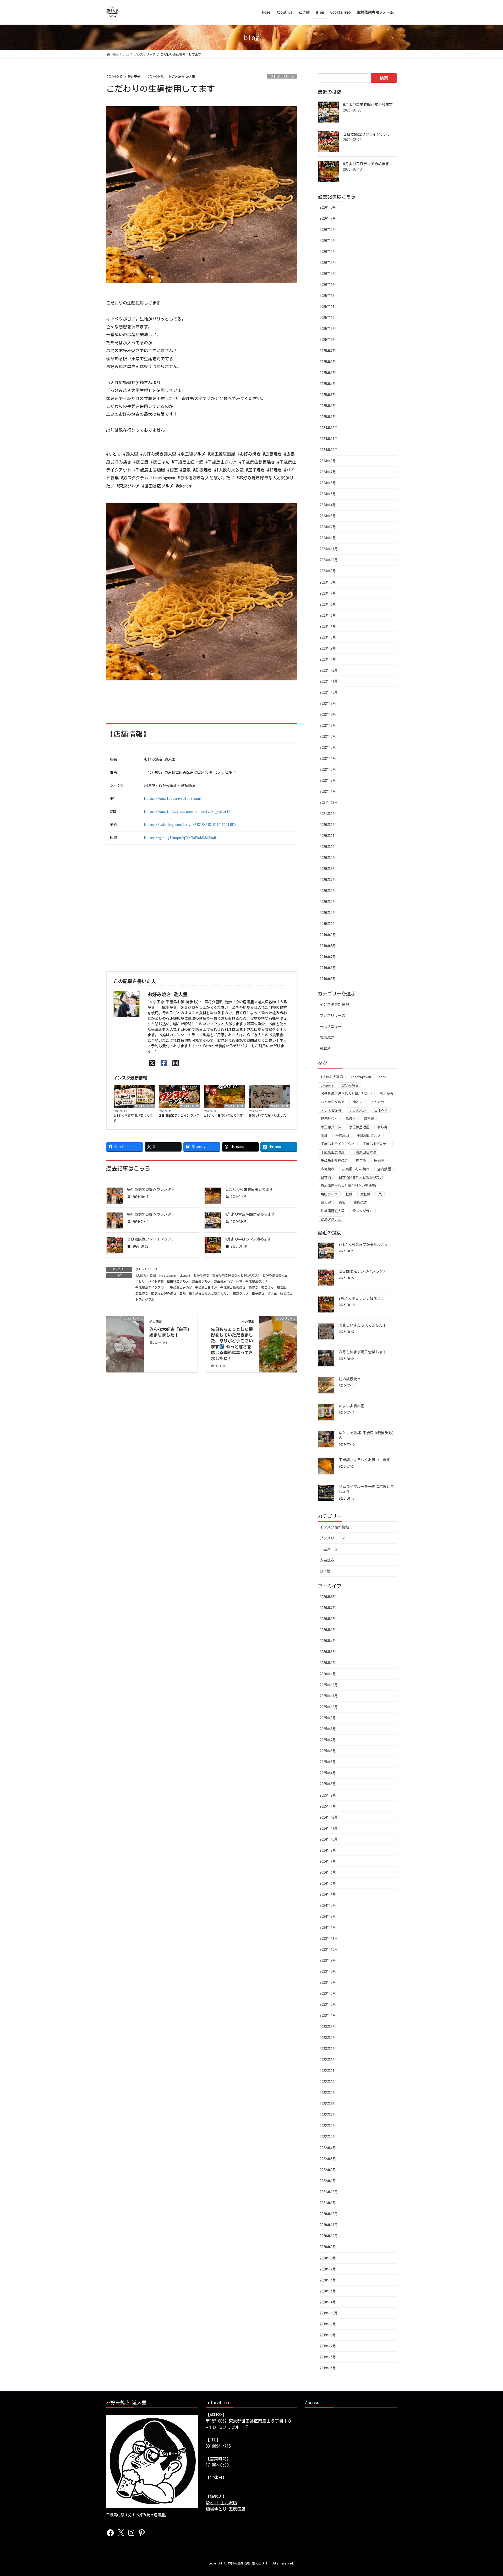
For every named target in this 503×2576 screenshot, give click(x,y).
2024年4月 (328, 505)
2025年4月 (328, 384)
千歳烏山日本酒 (206, 1287)
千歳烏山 (342, 1135)
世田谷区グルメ (178, 1281)
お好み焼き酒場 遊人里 (244, 2563)
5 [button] (206, 678)
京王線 (369, 1119)
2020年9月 (328, 858)
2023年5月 (328, 615)
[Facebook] (164, 1063)
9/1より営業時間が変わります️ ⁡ (133, 1118)
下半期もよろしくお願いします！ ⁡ (367, 1460)
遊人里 (272, 1293)
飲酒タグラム (331, 1219)
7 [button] (221, 678)
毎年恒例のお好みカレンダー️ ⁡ (152, 1189)
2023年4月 (328, 626)
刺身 (324, 1135)
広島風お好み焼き (164, 1293)
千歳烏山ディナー (376, 1144)
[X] (152, 1063)
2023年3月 (328, 637)
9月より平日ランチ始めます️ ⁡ (224, 1115)
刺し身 (382, 1127)
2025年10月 (329, 318)
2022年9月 (328, 703)
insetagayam (168, 1275)
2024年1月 (328, 538)
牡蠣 (349, 1194)
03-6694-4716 (218, 2446)
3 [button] (190, 678)
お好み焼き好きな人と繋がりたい (236, 1275)
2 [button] (182, 678)
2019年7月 (328, 957)
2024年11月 (329, 439)
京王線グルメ (201, 1281)
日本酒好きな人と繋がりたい (209, 1293)
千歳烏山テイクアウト (151, 1287)
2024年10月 (329, 450)
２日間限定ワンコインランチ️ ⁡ (179, 1115)
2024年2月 (328, 527)
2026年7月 (328, 218)
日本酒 (325, 1049)
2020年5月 (328, 902)
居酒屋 (379, 1161)
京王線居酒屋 (223, 1281)
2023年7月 (328, 593)
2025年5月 (328, 373)
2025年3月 (328, 395)
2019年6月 (328, 968)
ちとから (386, 1094)
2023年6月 (328, 604)
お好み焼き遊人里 (275, 1275)
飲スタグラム (145, 1299)
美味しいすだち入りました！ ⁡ (269, 1115)
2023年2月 (328, 648)
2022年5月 (328, 747)
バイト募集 (156, 1281)
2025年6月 (328, 362)
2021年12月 (329, 802)
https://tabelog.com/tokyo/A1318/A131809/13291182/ (190, 825)
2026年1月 (328, 285)
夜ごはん (267, 1287)
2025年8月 (328, 340)
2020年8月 (328, 869)
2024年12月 (329, 428)
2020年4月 (328, 913)
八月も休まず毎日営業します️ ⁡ (363, 1352)
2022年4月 (328, 758)
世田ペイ (381, 1110)
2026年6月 (328, 230)
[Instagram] (176, 1063)
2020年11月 (329, 836)
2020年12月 (329, 825)
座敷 (183, 1293)
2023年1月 (328, 659)
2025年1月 (328, 417)
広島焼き (142, 1293)
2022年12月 (329, 670)
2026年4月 (328, 252)
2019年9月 (328, 935)
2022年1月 (328, 791)
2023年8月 (328, 582)
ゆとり (140, 1281)
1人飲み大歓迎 (146, 1275)
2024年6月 (328, 483)
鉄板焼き (286, 1293)
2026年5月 (328, 241)
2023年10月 (329, 560)
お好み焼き (201, 1275)
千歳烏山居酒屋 (181, 1287)
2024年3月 (328, 516)
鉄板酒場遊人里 (333, 1211)
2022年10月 (329, 692)
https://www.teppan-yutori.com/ (173, 799)
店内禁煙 (384, 1169)
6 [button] (214, 678)
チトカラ (377, 1102)
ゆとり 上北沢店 (221, 2503)
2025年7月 (328, 351)
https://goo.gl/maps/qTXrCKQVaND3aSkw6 (180, 838)
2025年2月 (328, 406)
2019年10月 (329, 924)
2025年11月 (329, 307)
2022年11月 (329, 681)
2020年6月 (328, 891)
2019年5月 (328, 979)
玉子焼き (258, 1293)
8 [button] (229, 678)
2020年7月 (328, 880)
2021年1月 (328, 814)
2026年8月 (328, 207)
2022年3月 (328, 769)
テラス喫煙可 (331, 1110)
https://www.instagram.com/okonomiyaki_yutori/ (187, 812)
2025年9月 (328, 329)
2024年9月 (328, 461)
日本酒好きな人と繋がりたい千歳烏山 (350, 1186)
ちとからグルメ (333, 1102)
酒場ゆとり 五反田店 (226, 2509)
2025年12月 (329, 296)
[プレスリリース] (125, 1335)
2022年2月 (328, 780)
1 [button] (174, 678)
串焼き (351, 1119)
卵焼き (253, 1287)
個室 (239, 1281)
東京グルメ (241, 1293)
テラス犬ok (358, 1110)
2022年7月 (328, 725)
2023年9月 (328, 571)
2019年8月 (328, 946)
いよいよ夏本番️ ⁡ (352, 1406)
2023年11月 (329, 549)
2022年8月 (328, 714)
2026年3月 (328, 263)
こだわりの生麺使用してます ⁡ (250, 1189)
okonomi (185, 1275)
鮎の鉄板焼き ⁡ (351, 1379)
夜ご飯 (282, 1287)
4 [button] (198, 678)
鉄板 (342, 1203)
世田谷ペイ (329, 1119)
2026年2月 (328, 274)
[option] (202, 591)
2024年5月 (328, 494)
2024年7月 (328, 472)
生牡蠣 (365, 1194)
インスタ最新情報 (334, 1005)
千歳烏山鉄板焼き (233, 1287)
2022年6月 (328, 736)
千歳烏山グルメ (256, 1281)
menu (382, 1077)
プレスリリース (282, 76)
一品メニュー (331, 1027)
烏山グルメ (329, 1194)
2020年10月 (329, 847)
